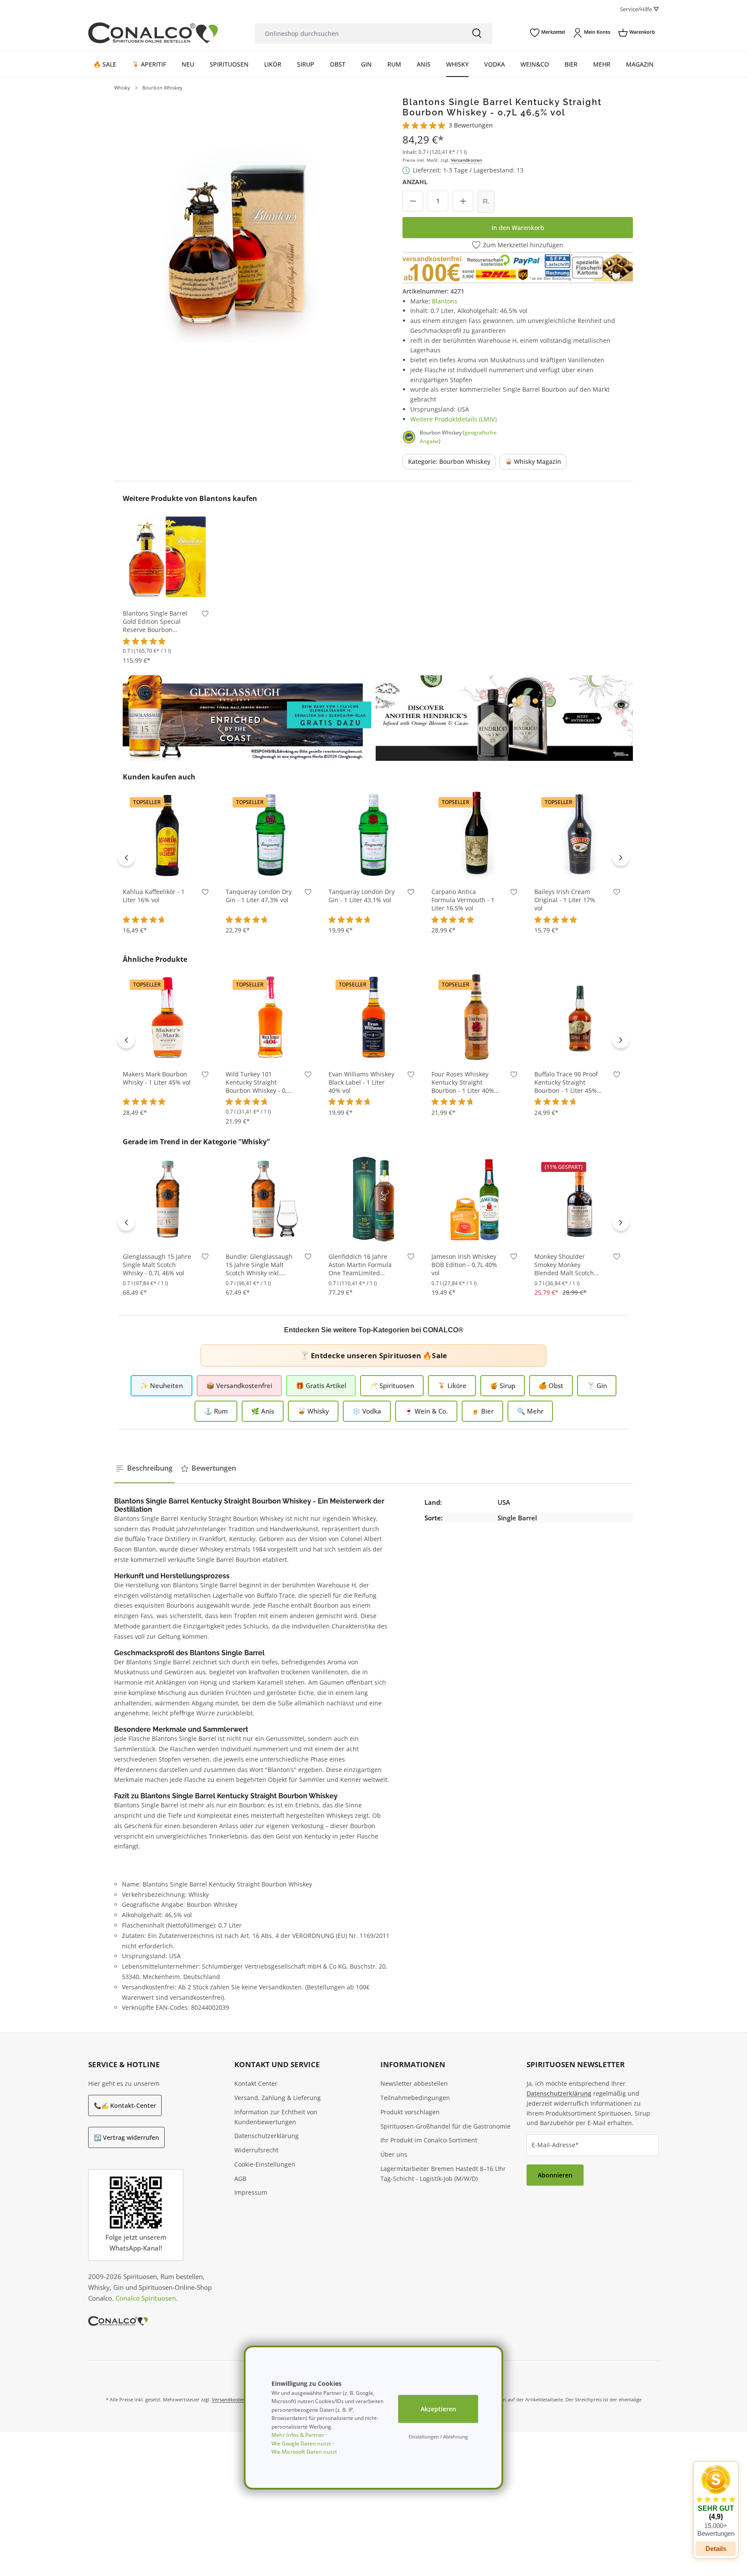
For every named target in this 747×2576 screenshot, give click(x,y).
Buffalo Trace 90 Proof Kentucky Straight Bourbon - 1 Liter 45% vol (566, 1083)
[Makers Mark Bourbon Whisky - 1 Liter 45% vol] (168, 1017)
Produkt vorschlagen (410, 2112)
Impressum (251, 2192)
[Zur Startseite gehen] (153, 33)
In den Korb (168, 588)
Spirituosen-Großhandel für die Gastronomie (445, 2126)
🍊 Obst (551, 1385)
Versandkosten (466, 160)
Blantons (445, 301)
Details (716, 2549)
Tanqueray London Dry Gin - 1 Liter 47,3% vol (259, 896)
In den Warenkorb (518, 228)
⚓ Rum (216, 1411)
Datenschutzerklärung (267, 2136)
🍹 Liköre (452, 1385)
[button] (716, 2501)
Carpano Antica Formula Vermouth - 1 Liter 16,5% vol (463, 900)
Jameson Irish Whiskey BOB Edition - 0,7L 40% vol (464, 1265)
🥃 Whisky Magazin (533, 461)
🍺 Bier (482, 1411)
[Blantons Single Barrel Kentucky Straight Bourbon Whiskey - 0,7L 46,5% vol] (241, 223)
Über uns (394, 2154)
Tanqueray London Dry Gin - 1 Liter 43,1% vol (362, 896)
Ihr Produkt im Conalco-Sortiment (429, 2140)
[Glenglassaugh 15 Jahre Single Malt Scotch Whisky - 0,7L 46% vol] (168, 1199)
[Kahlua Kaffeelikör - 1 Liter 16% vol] (168, 834)
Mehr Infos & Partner (298, 2435)
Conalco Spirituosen (146, 2298)
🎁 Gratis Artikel (321, 1385)
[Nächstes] (621, 857)
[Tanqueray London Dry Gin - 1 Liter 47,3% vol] (271, 834)
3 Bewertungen (471, 125)
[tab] (144, 1468)
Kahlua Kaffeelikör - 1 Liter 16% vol (154, 896)
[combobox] (358, 34)
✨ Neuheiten (161, 1385)
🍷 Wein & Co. (426, 1411)
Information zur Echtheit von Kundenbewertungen (276, 2117)
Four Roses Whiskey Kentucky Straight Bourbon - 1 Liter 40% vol (463, 1083)
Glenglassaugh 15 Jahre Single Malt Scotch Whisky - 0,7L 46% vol (157, 1265)
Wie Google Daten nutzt (301, 2444)
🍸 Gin (597, 1385)
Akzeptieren (438, 2409)
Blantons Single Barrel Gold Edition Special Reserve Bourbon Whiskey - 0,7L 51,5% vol (155, 622)
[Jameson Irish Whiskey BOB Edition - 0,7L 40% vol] (476, 1199)
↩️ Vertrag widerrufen (126, 2137)
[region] (241, 223)
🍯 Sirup (503, 1385)
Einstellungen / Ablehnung (438, 2437)
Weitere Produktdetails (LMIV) (453, 419)
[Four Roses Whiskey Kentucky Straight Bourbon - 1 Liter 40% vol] (476, 1017)
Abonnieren (555, 2175)
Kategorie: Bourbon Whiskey (449, 461)
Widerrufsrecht (256, 2150)
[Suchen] (477, 34)
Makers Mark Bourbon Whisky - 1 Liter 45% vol (157, 1078)
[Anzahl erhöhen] (463, 201)
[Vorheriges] (126, 857)
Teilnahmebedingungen (415, 2098)
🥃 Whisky (313, 1411)
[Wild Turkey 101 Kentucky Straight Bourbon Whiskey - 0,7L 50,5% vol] (271, 1017)
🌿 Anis (263, 1411)
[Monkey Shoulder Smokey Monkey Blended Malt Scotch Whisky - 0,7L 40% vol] (579, 1199)
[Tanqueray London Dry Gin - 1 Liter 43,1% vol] (373, 834)
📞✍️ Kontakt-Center (125, 2105)
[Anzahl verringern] (413, 201)
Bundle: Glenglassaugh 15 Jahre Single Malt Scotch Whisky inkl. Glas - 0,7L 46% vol (259, 1265)
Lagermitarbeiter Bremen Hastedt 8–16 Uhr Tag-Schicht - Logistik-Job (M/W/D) (443, 2174)
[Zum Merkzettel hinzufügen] (205, 615)
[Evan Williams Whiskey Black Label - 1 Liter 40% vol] (373, 1017)
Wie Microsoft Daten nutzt (304, 2452)
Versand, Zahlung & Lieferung (278, 2098)
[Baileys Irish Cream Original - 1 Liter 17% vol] (579, 834)
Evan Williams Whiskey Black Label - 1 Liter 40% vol (361, 1082)
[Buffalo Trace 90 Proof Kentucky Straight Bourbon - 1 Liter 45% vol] (579, 1017)
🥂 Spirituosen (392, 1385)
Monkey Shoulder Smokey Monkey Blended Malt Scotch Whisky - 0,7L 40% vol (565, 1265)
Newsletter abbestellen (414, 2083)
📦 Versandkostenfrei (239, 1385)
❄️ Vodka (367, 1411)
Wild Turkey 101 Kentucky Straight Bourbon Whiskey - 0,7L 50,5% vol (260, 1083)
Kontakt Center (256, 2083)
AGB (240, 2179)
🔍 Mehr (530, 1411)
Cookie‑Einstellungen (265, 2164)
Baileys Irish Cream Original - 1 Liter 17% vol (565, 900)
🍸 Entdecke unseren (373, 1355)
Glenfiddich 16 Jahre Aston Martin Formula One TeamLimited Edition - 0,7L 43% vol (360, 1265)
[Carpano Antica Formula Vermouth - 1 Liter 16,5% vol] (476, 834)
